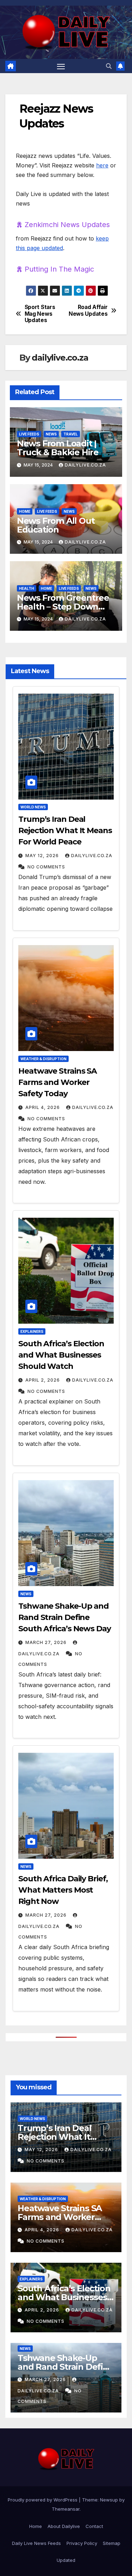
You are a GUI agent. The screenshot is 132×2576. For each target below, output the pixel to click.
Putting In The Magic (59, 269)
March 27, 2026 (46, 1642)
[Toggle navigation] (61, 66)
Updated (66, 2560)
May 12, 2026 (42, 856)
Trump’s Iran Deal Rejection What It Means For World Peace (65, 830)
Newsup (109, 2500)
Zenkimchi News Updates (67, 225)
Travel (71, 434)
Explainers (32, 1331)
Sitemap (112, 2543)
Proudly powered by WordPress (43, 2500)
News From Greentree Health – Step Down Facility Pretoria (63, 607)
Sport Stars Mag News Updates (40, 314)
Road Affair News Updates (88, 310)
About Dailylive (64, 2526)
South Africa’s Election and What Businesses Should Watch (61, 1355)
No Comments (46, 867)
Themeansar (66, 2509)
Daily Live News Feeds (36, 2543)
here (102, 165)
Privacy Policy (82, 2543)
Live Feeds (29, 434)
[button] (109, 66)
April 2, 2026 (43, 1380)
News (51, 434)
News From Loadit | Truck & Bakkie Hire (58, 448)
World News (33, 807)
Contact (94, 2526)
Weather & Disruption (43, 1059)
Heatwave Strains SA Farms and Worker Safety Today (58, 1082)
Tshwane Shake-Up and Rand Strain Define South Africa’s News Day (65, 1617)
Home (25, 511)
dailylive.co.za (60, 358)
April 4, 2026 (43, 1107)
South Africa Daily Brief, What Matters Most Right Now (63, 1890)
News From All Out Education (56, 525)
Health (27, 588)
